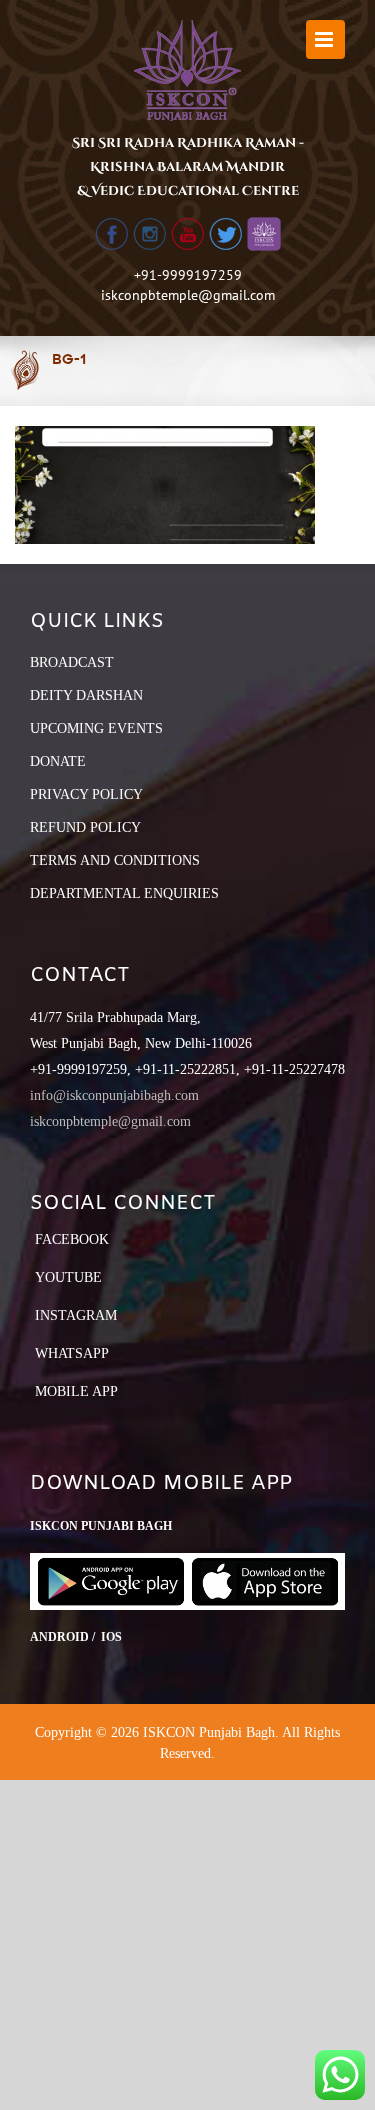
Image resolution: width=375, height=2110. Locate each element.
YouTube (68, 1277)
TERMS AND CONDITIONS (115, 860)
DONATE (58, 761)
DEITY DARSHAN (86, 695)
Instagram (76, 1315)
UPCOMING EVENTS (96, 728)
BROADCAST (72, 662)
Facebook (72, 1239)
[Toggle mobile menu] (325, 39)
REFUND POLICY (85, 827)
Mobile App (76, 1391)
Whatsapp (72, 1353)
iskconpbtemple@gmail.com (188, 295)
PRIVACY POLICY (86, 794)
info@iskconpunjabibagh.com (114, 1095)
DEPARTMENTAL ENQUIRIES (124, 893)
